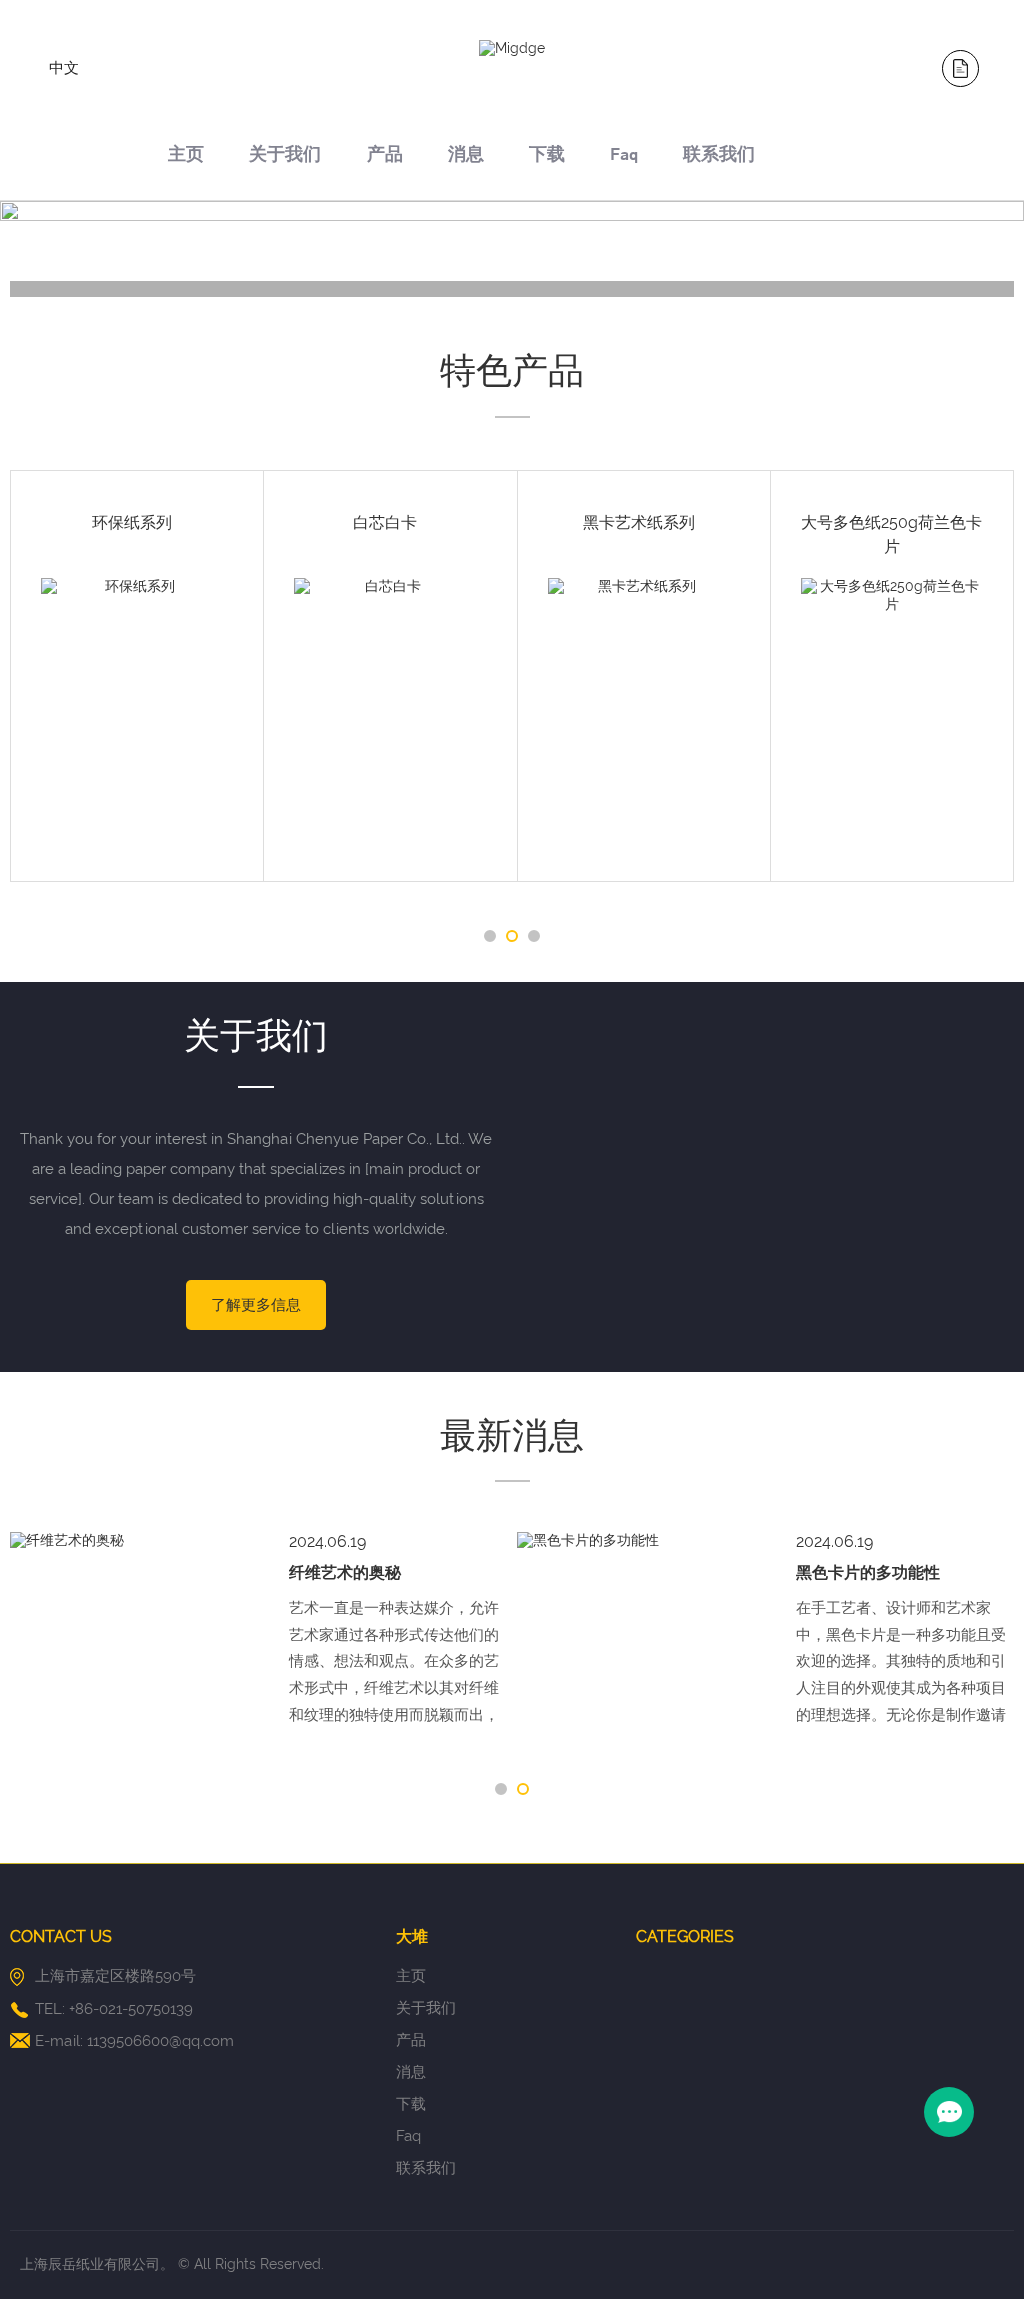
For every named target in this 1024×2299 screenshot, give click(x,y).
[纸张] (135, 289)
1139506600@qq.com (160, 2041)
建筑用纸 (143, 522)
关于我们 (285, 157)
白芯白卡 (902, 522)
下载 (547, 157)
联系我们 (719, 157)
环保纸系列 (396, 522)
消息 (466, 157)
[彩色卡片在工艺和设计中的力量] (646, 1541)
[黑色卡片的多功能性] (139, 1541)
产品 (385, 157)
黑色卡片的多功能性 (366, 1572)
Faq (624, 157)
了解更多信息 (256, 1305)
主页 (186, 157)
